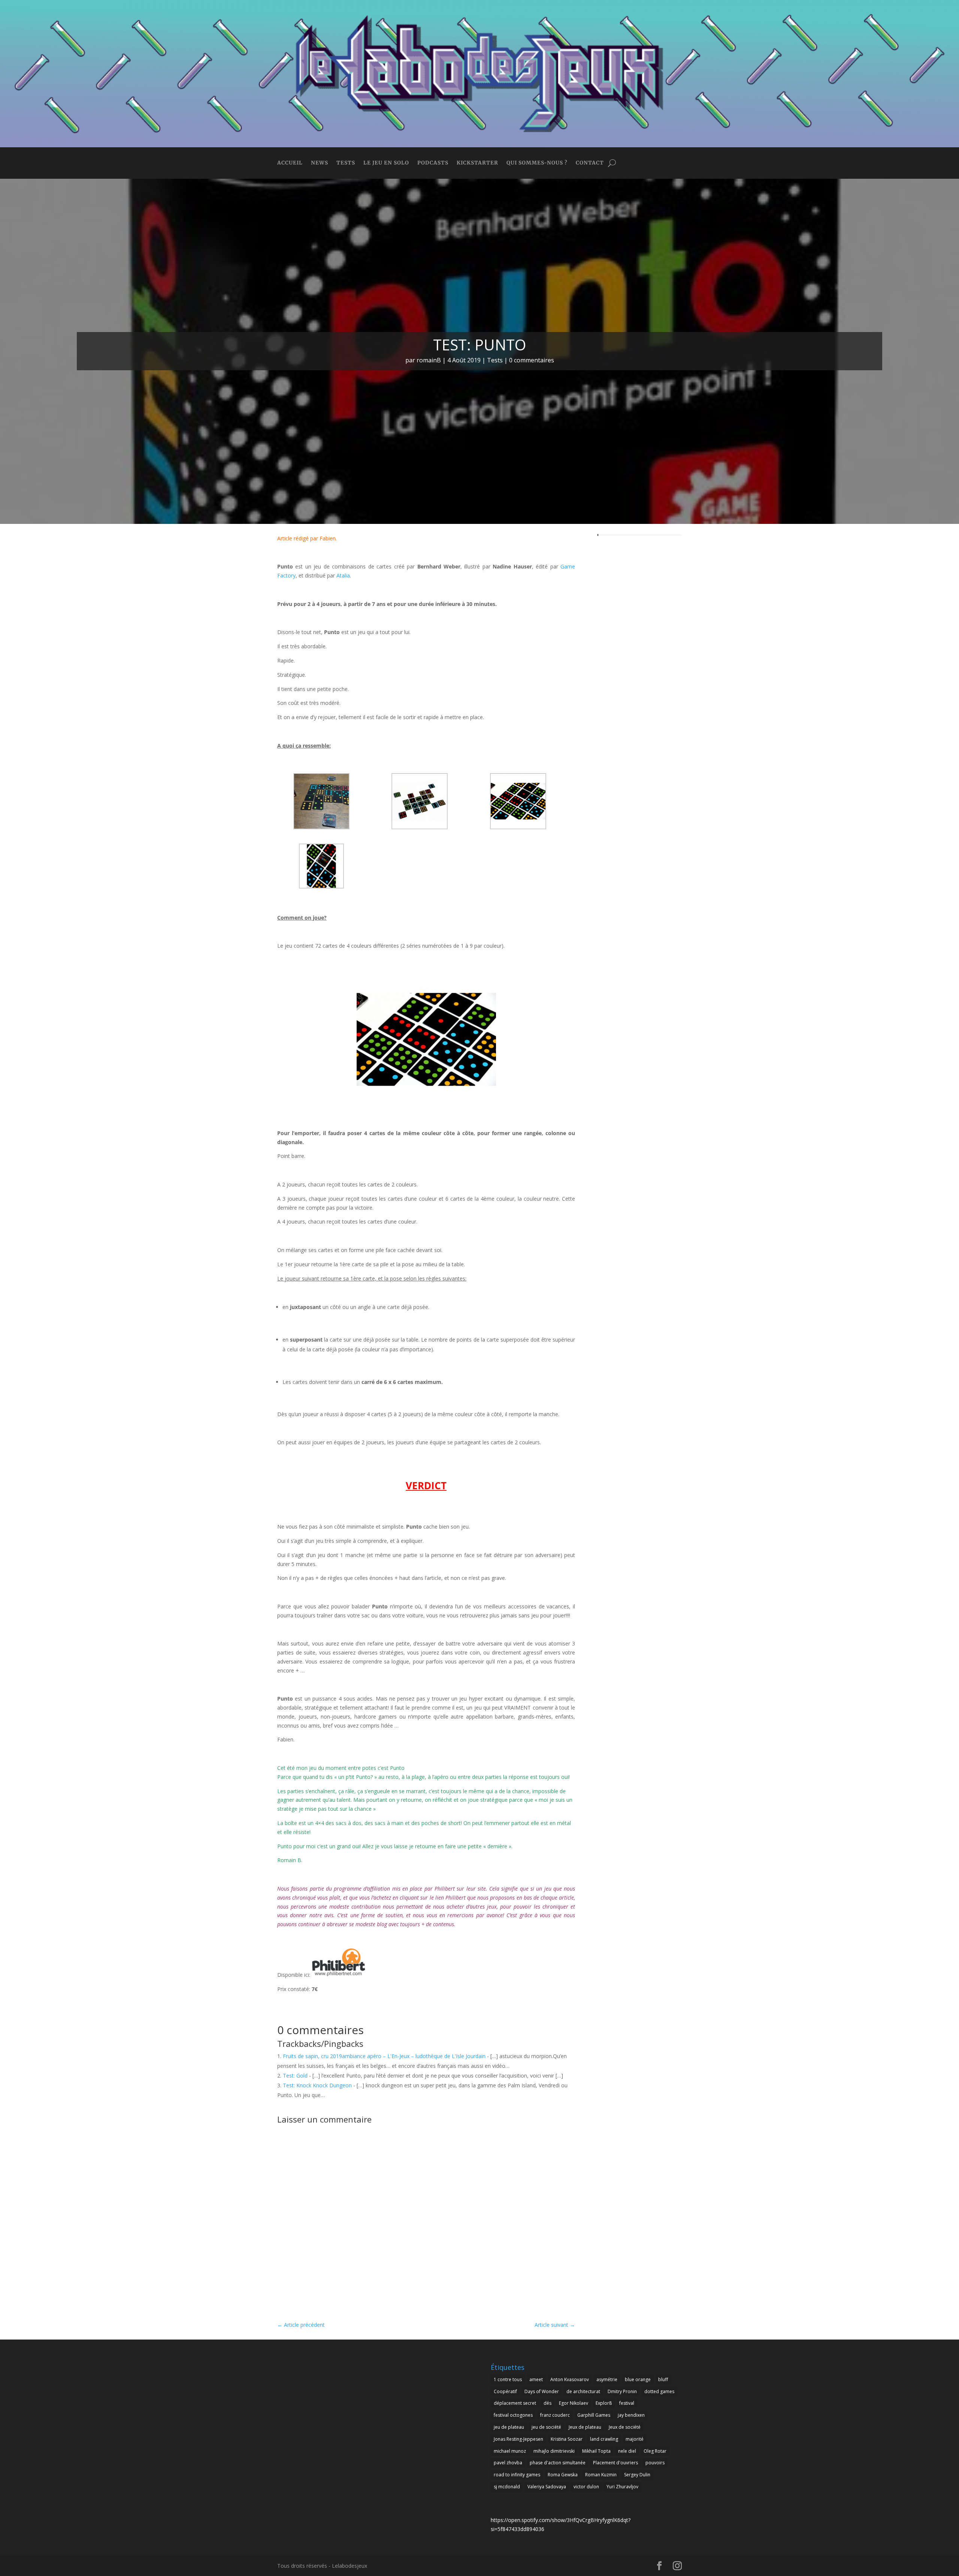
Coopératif (505, 2391)
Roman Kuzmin (601, 2475)
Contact (590, 163)
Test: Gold (295, 2076)
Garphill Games (594, 2415)
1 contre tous (508, 2379)
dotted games (659, 2391)
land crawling (604, 2439)
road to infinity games (517, 2475)
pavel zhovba (508, 2463)
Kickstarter (477, 163)
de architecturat (583, 2391)
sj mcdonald (507, 2487)
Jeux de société (625, 2427)
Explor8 (604, 2403)
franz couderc (555, 2415)
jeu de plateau (509, 2427)
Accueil (290, 163)
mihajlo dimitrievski (554, 2451)
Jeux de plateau (585, 2427)
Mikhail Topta (596, 2451)
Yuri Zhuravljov (622, 2487)
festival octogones (513, 2415)
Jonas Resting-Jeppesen (518, 2439)
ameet (536, 2379)
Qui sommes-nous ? (537, 163)
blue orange (638, 2379)
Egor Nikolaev (574, 2403)
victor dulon (586, 2487)
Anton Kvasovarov (570, 2379)
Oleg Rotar (655, 2451)
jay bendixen (631, 2415)
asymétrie (607, 2379)
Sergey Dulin (637, 2475)
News (320, 163)
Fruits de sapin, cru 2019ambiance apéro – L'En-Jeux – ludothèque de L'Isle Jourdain (384, 2056)
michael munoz (510, 2451)
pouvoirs (655, 2463)
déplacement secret (515, 2403)
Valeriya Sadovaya (547, 2487)
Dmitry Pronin (622, 2391)
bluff (663, 2379)
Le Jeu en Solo (386, 163)
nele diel (627, 2451)
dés (547, 2403)
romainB (429, 360)
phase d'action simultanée (558, 2463)
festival (627, 2403)
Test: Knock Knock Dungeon (317, 2085)
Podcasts (433, 163)
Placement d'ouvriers (615, 2463)
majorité (635, 2439)
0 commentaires (532, 360)
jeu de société (546, 2427)
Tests (346, 163)
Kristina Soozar (567, 2439)
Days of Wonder (542, 2391)
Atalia (343, 575)
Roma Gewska (563, 2475)
